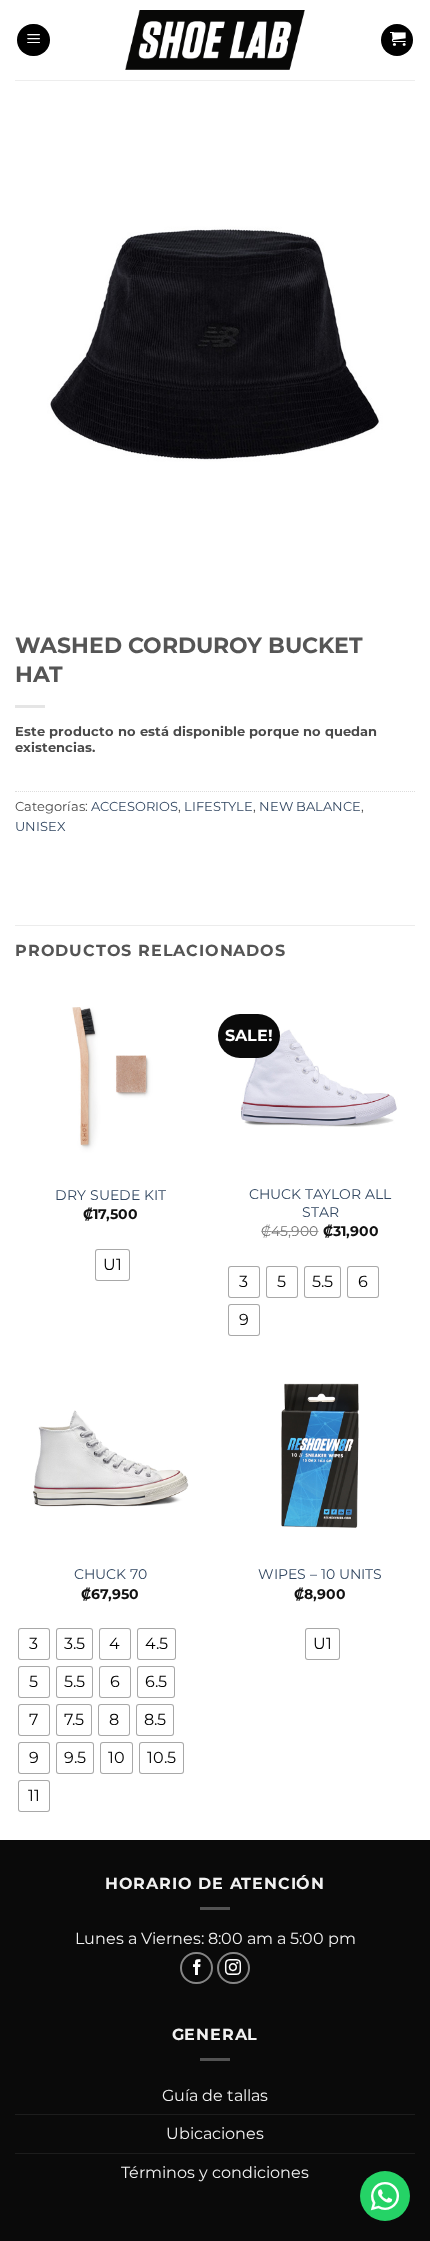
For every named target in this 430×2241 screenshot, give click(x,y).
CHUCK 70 (110, 1574)
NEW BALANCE (310, 806)
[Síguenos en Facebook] (196, 1968)
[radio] (112, 1265)
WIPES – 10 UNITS (320, 1574)
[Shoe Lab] (215, 39)
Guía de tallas (215, 2095)
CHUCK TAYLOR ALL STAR (320, 1203)
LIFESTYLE (218, 806)
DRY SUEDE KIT (110, 1195)
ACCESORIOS (134, 806)
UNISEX (40, 826)
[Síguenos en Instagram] (233, 1968)
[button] (33, 40)
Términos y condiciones (215, 2172)
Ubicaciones (215, 2133)
